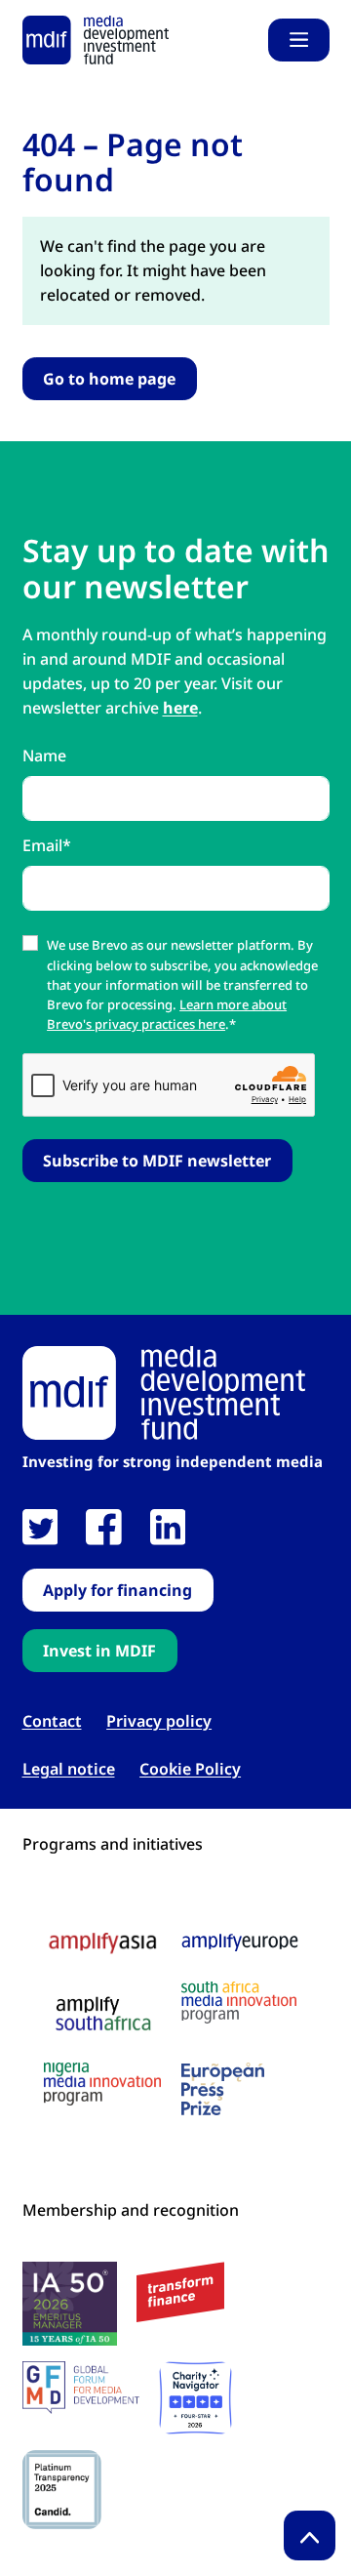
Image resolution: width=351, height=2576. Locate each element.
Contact (52, 1721)
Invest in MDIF (99, 1651)
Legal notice (69, 1769)
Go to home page (109, 379)
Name (44, 756)
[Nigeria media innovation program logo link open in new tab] (102, 2084)
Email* (47, 845)
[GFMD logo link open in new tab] (81, 2388)
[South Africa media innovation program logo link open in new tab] (239, 2003)
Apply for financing (117, 1590)
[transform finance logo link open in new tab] (180, 2292)
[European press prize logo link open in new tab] (223, 2089)
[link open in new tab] (40, 1527)
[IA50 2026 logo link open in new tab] (70, 2304)
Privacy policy (159, 1721)
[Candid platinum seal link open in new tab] (62, 2490)
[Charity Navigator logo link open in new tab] (195, 2398)
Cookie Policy (190, 1769)
